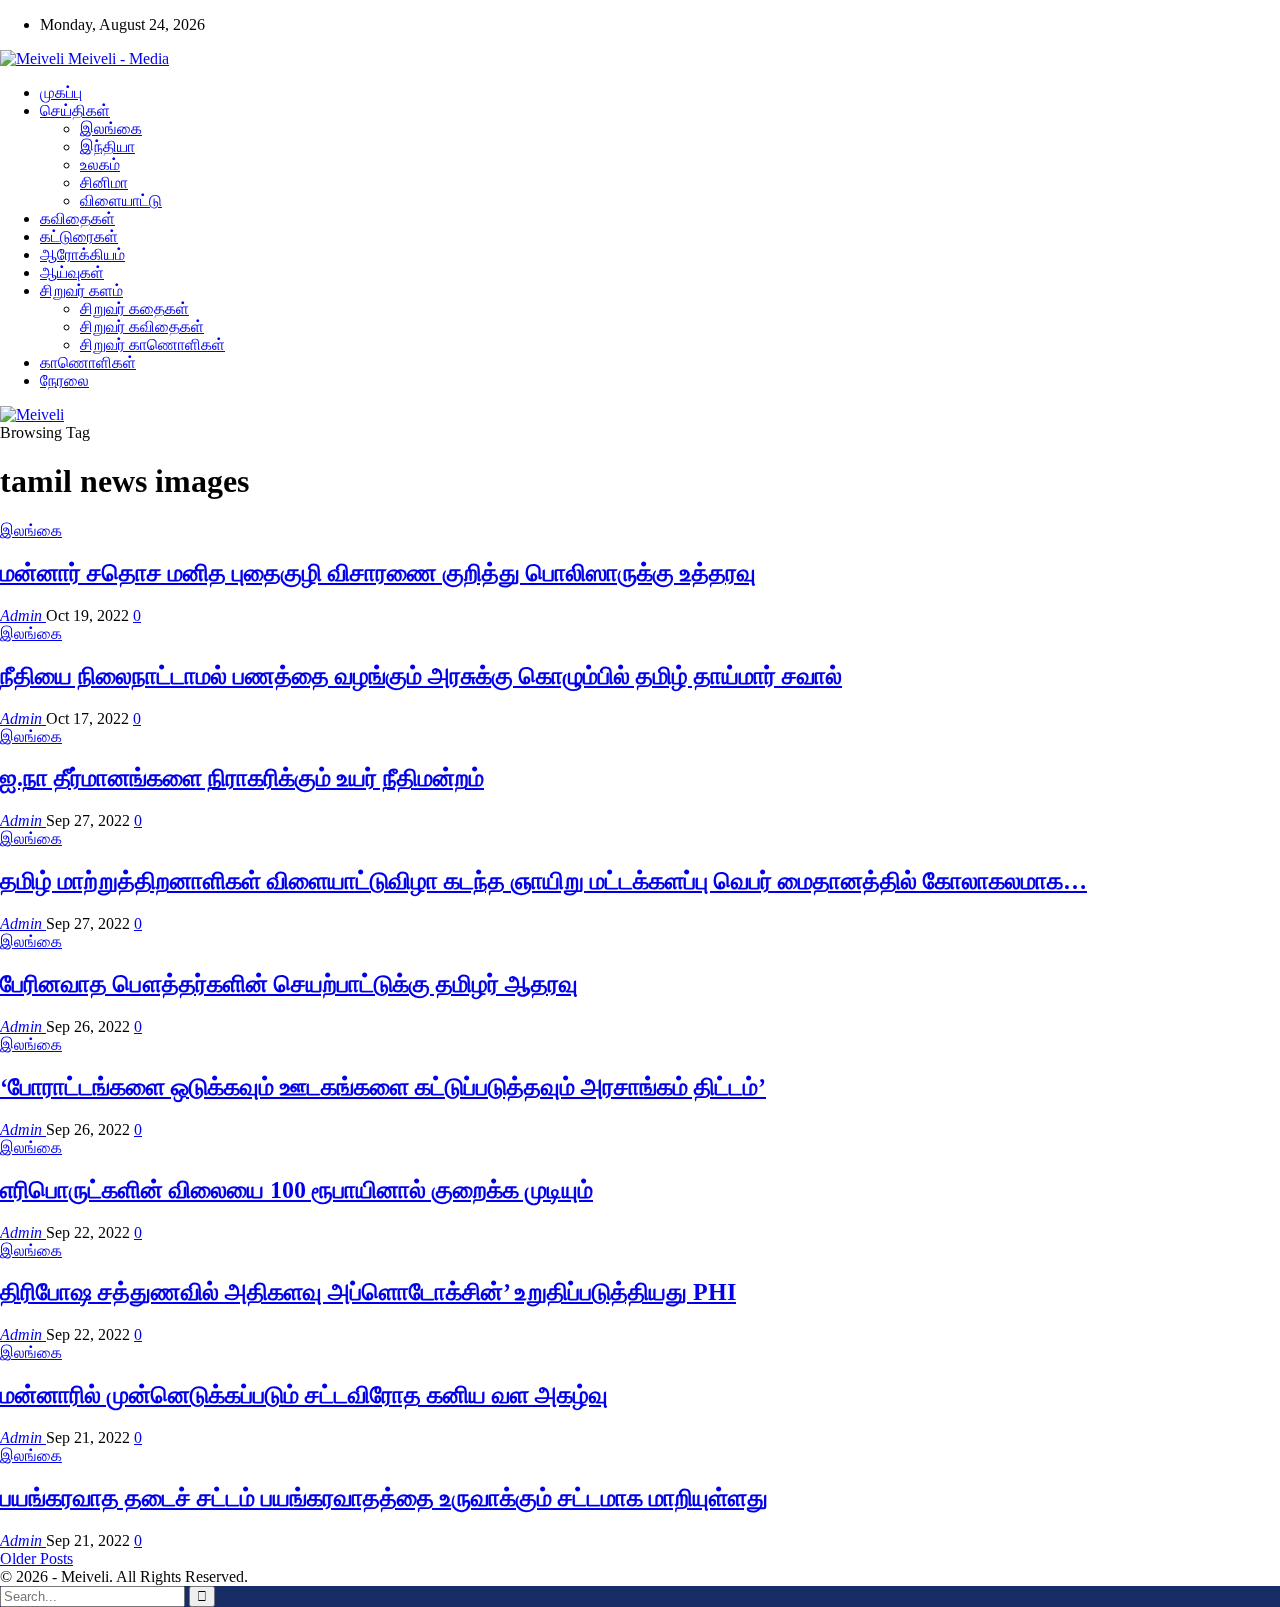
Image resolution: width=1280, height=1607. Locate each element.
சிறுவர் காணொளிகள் (152, 344)
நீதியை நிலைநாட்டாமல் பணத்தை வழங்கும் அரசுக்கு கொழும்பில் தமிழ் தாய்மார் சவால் (421, 676)
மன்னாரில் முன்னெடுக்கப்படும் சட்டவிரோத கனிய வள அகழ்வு (304, 1395)
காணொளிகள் (88, 362)
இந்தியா (107, 146)
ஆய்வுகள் (72, 272)
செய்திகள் (75, 110)
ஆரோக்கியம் (82, 254)
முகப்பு (61, 92)
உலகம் (100, 164)
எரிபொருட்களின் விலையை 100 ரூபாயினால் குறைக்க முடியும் (296, 1190)
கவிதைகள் (77, 218)
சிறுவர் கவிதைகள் (142, 326)
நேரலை (64, 380)
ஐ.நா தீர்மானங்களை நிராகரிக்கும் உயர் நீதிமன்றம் (242, 778)
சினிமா (104, 182)
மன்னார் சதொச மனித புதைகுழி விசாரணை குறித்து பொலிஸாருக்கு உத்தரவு (378, 573)
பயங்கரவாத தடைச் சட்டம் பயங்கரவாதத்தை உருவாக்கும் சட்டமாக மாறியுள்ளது (384, 1498)
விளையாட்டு (121, 200)
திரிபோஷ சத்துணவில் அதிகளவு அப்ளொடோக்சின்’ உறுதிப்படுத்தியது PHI (368, 1292)
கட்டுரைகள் (79, 236)
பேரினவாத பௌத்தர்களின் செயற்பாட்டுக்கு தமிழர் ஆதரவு (289, 984)
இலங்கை (111, 128)
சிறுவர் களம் (81, 290)
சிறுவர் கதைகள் (134, 308)
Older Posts (36, 1558)
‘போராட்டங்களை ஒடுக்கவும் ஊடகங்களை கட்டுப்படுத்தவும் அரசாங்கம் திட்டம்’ (383, 1087)
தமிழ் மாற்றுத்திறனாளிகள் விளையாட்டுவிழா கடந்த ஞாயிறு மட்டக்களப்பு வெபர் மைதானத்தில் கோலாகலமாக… (543, 881)
